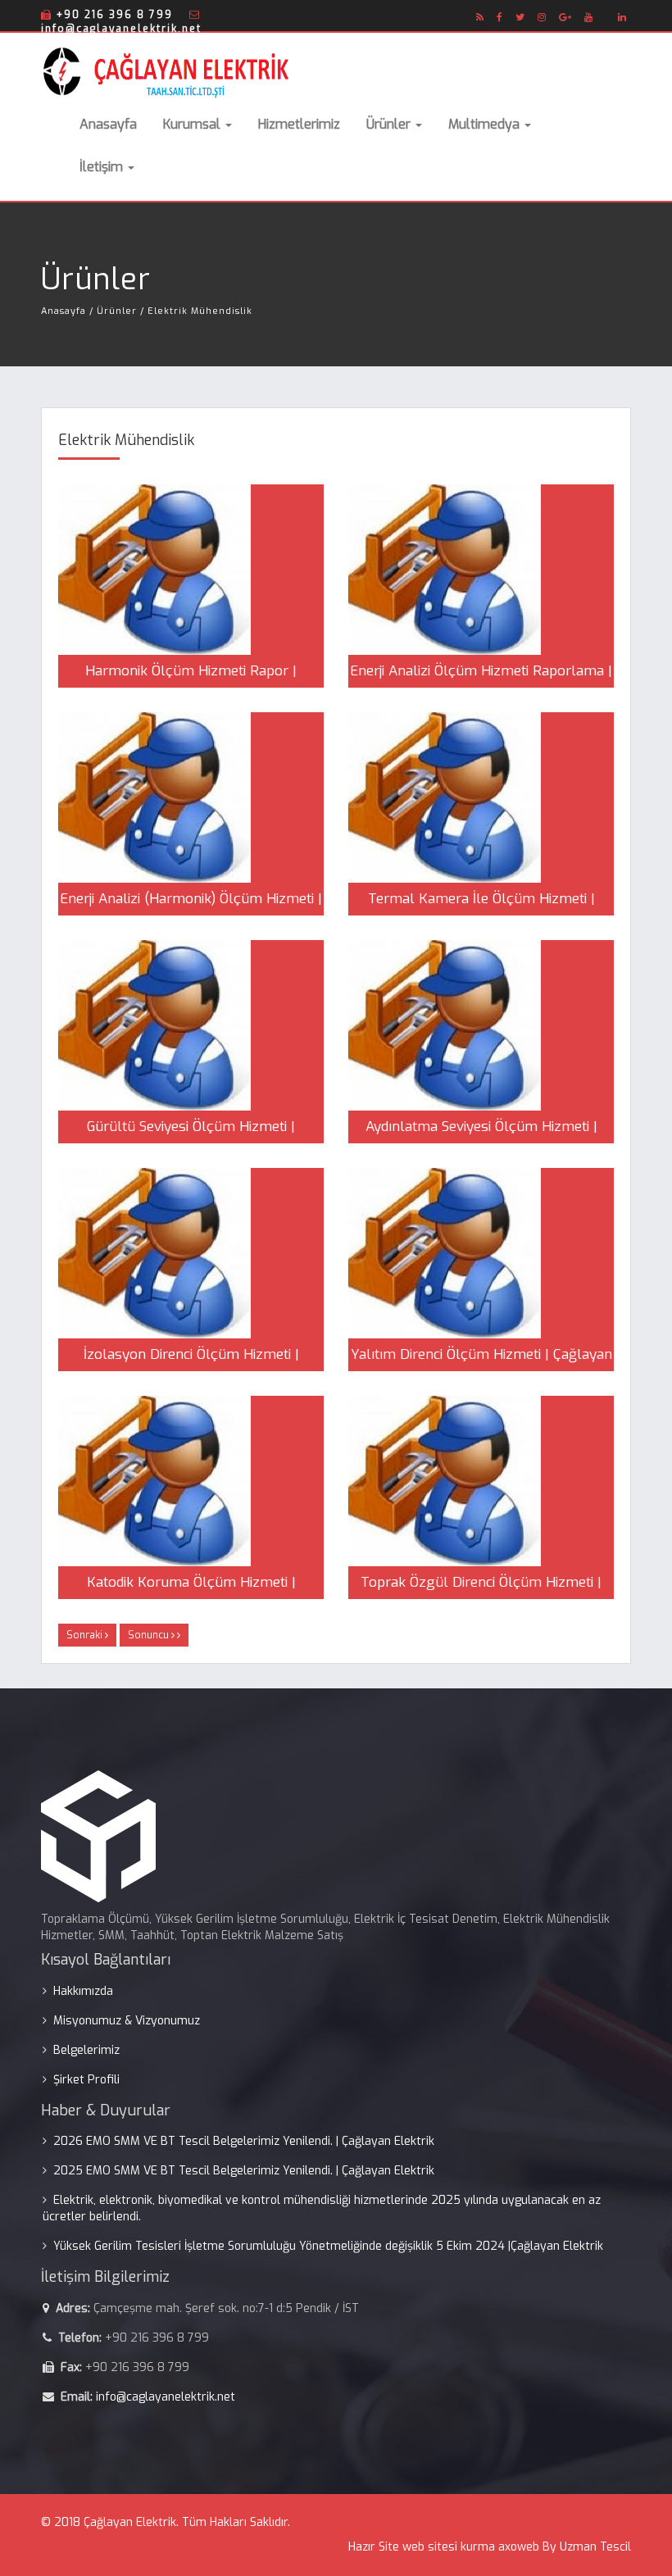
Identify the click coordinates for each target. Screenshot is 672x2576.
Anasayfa (108, 124)
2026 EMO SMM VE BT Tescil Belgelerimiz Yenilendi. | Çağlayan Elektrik (244, 2141)
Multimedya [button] (486, 124)
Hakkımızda (83, 1991)
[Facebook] (500, 17)
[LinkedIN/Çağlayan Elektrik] (622, 17)
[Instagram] (542, 17)
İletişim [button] (103, 167)
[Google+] (565, 17)
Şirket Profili (86, 2080)
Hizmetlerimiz (299, 124)
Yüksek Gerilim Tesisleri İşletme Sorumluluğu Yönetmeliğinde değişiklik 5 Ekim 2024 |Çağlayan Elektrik (328, 2246)
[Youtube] (589, 17)
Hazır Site (374, 2547)
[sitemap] (480, 17)
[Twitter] (520, 17)
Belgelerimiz (86, 2050)
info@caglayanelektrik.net (166, 2397)
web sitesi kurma (449, 2547)
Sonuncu (150, 1635)
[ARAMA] (606, 12)
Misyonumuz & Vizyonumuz (127, 2021)
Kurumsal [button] (193, 124)
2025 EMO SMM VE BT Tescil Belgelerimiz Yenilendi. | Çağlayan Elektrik (244, 2171)
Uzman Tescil (595, 2547)
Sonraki (86, 1635)
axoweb (519, 2547)
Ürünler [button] (390, 124)
